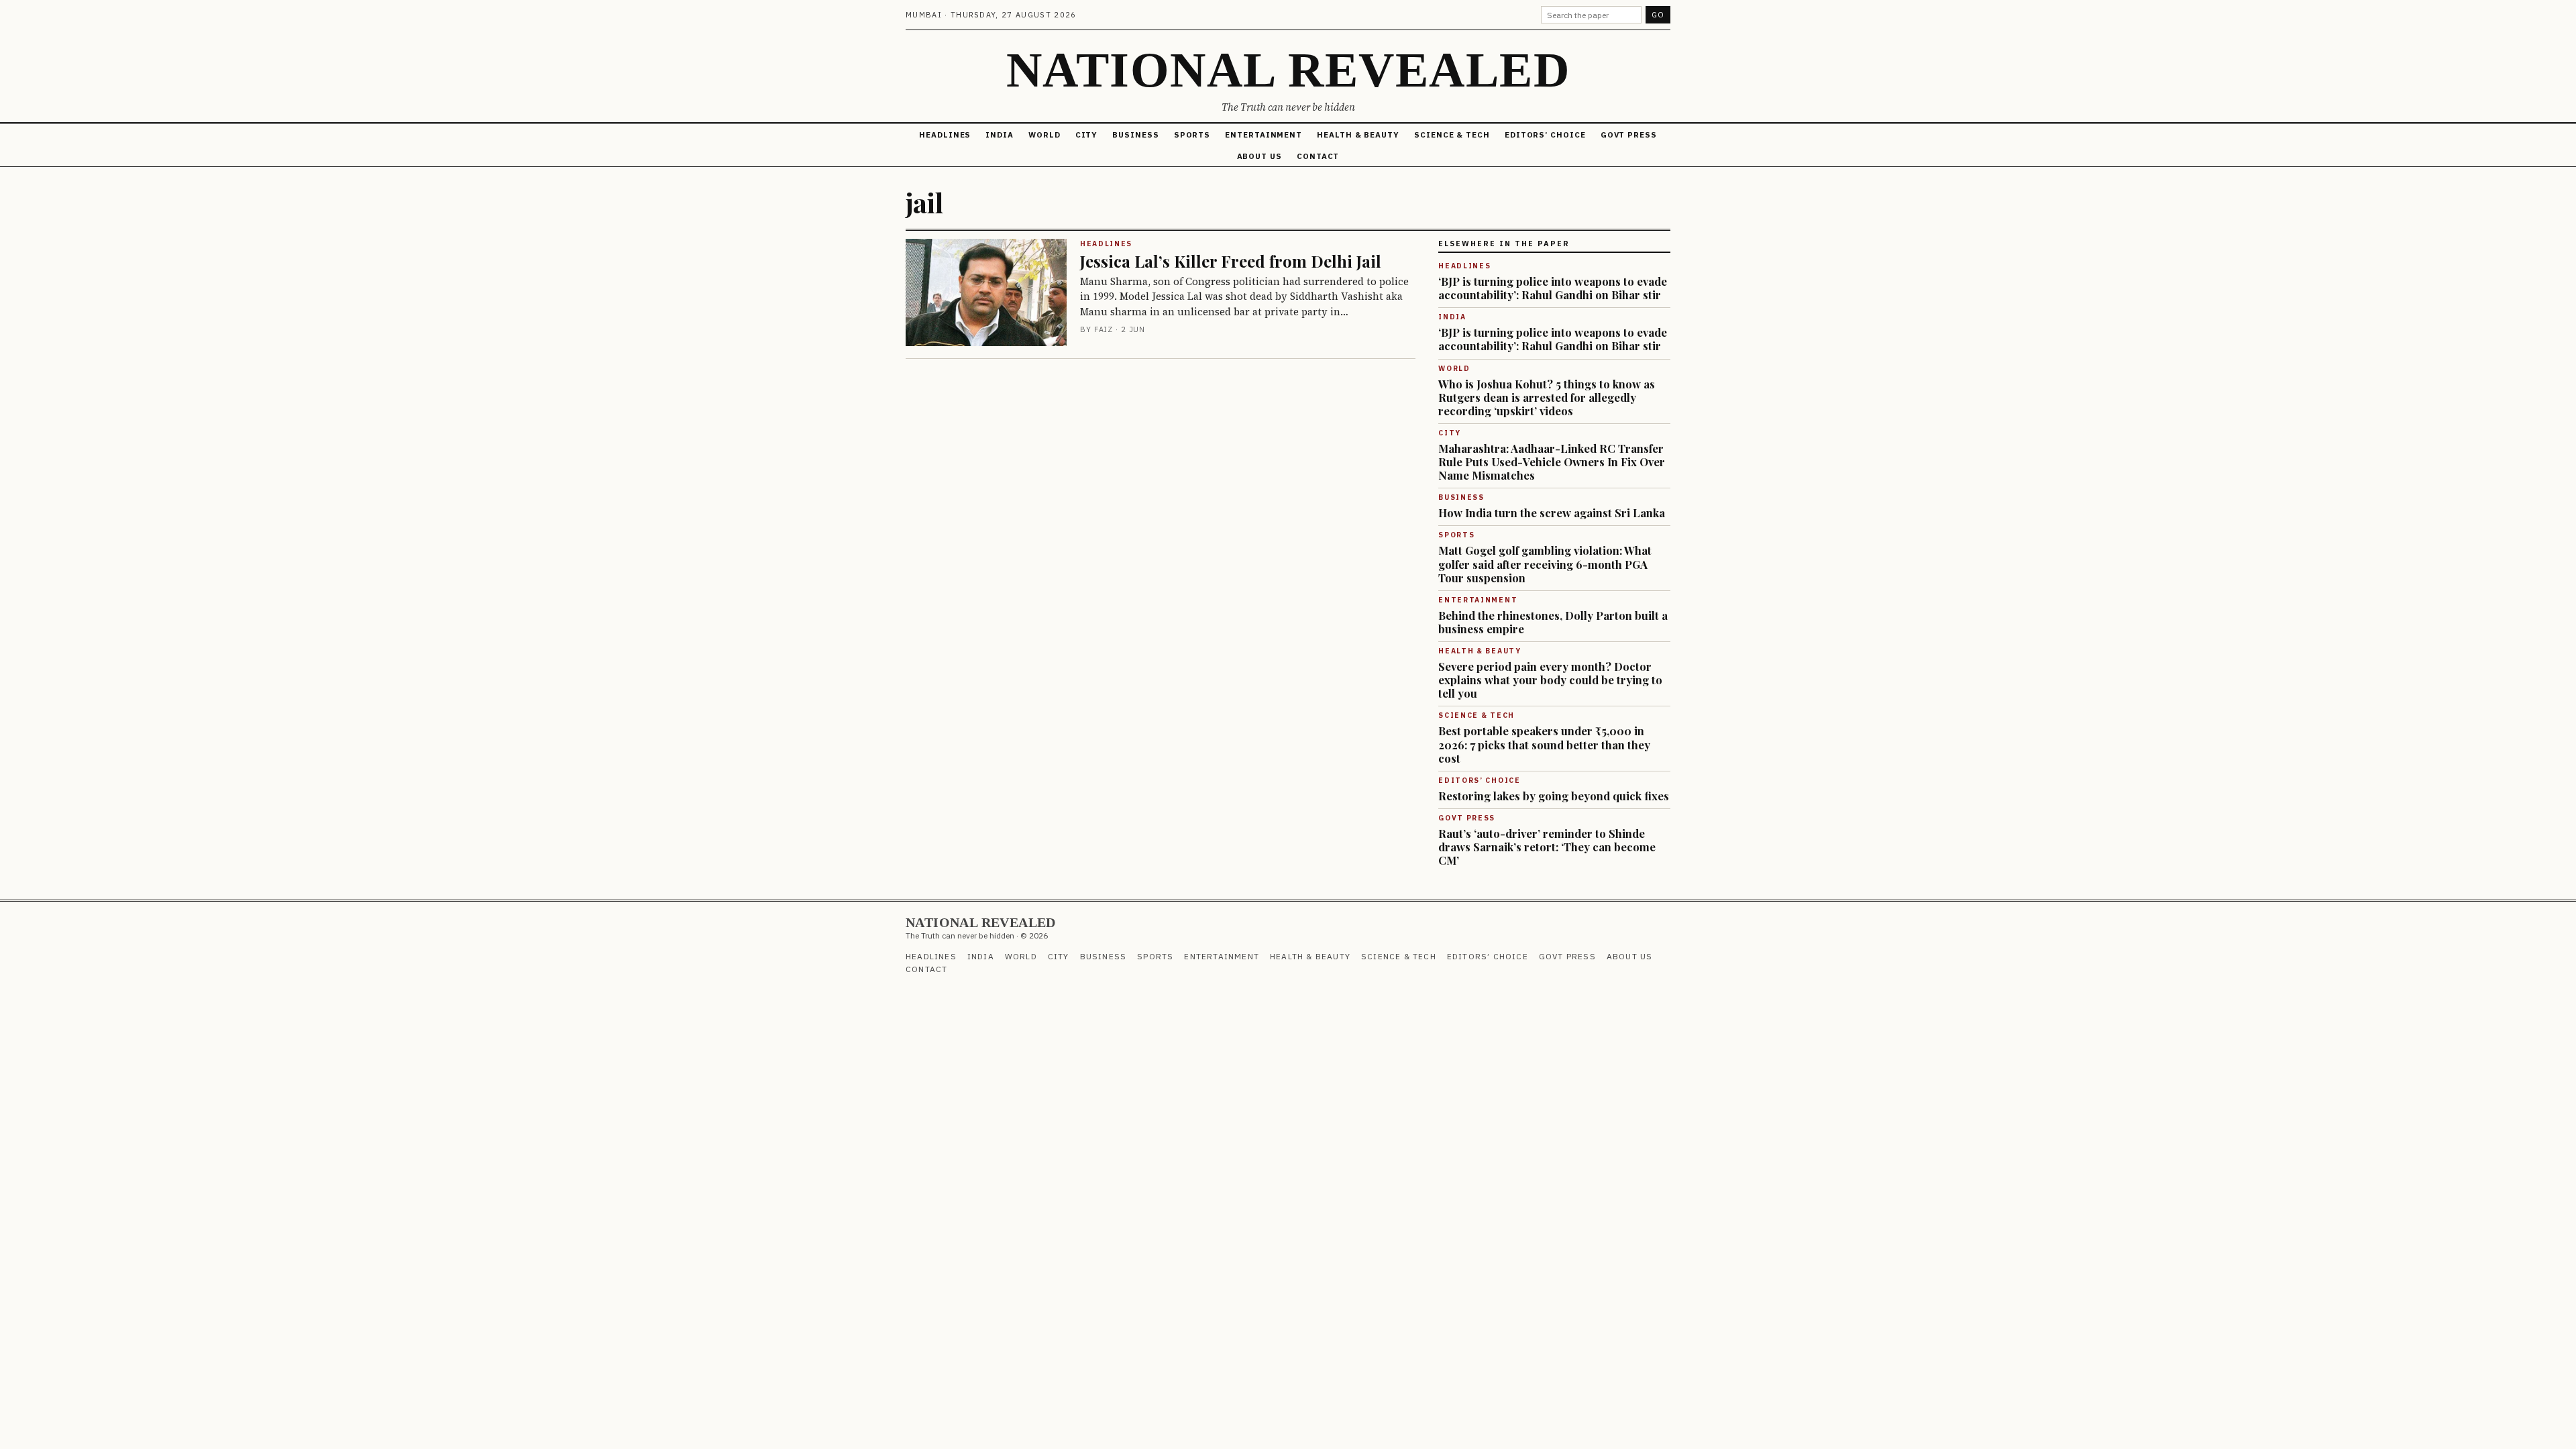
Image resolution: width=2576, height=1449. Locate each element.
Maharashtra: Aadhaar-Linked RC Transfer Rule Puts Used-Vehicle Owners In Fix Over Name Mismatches (1552, 462)
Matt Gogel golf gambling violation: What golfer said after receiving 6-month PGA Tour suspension (1545, 563)
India (1000, 135)
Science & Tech (1452, 135)
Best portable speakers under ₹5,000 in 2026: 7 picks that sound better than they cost (1544, 744)
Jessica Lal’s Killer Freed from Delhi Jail (1231, 261)
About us (1259, 156)
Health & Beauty (1358, 135)
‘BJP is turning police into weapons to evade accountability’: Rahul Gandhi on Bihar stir (1553, 288)
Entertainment (1264, 135)
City (1087, 135)
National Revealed (1288, 70)
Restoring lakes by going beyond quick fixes (1554, 796)
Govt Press (1629, 135)
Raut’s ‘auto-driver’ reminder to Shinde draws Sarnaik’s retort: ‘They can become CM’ (1547, 847)
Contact (1318, 156)
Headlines (945, 135)
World (1044, 135)
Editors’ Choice (1545, 135)
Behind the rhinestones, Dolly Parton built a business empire (1553, 622)
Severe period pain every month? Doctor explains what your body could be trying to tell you (1550, 680)
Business (1135, 135)
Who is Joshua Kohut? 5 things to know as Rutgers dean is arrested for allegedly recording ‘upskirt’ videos (1547, 397)
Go (1658, 15)
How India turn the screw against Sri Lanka (1552, 513)
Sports (1192, 135)
